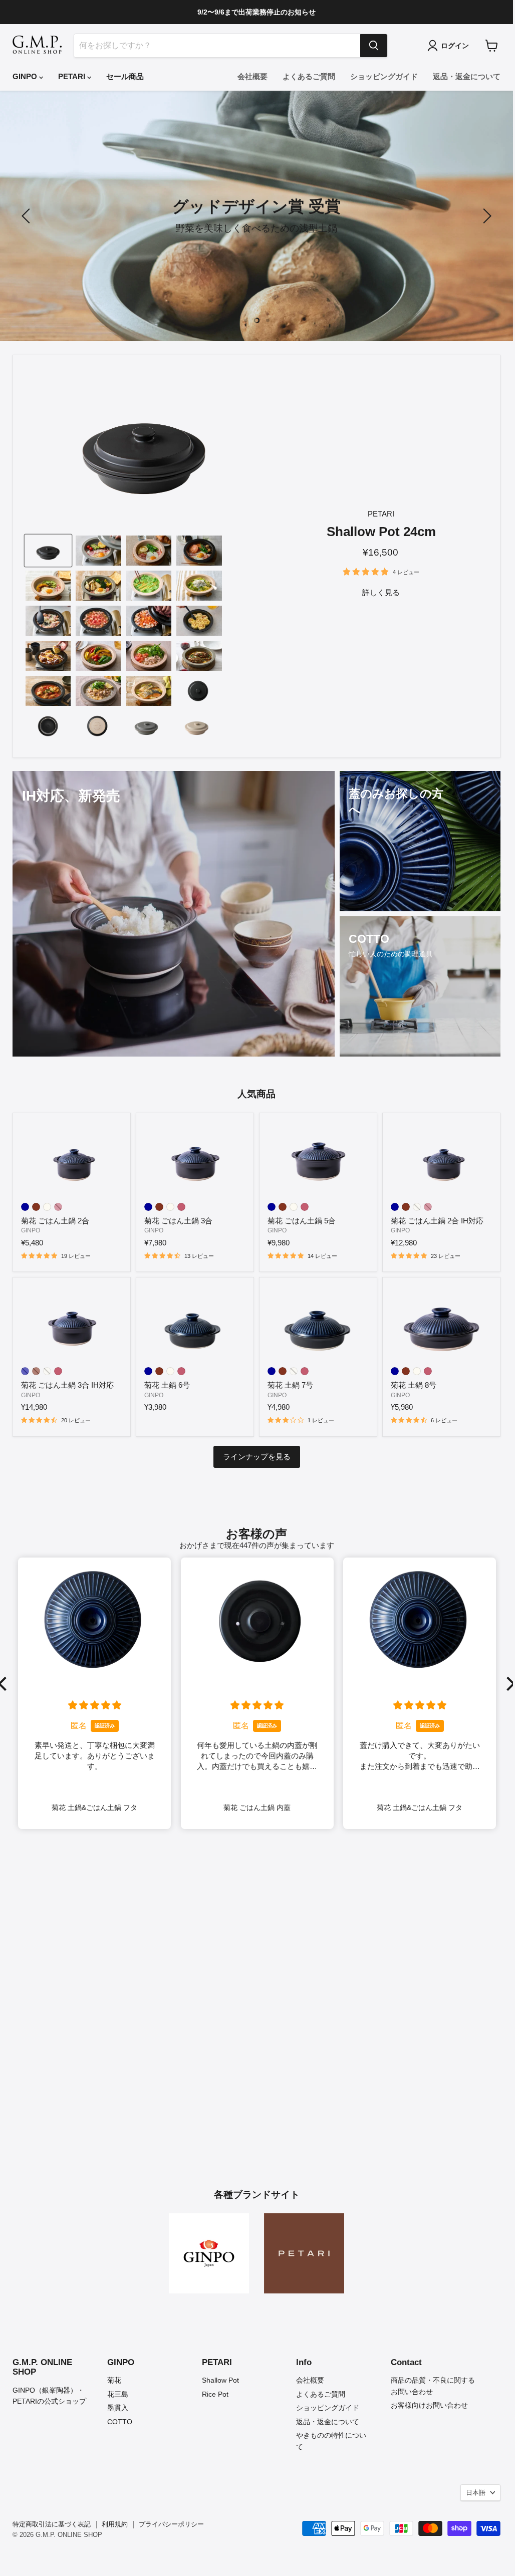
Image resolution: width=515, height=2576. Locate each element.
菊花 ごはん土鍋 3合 (178, 1221)
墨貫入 (118, 2408)
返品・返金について (467, 76)
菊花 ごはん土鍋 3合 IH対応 (67, 1385)
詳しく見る (381, 592)
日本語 (476, 2493)
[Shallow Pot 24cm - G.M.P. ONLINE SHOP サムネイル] (48, 551)
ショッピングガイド (384, 76)
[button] (508, 1684)
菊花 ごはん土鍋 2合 (55, 1221)
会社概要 (252, 76)
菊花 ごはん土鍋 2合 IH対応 (437, 1221)
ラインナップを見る (257, 1457)
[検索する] (374, 46)
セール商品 (125, 76)
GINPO (26, 76)
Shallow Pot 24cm (381, 532)
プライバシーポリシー (171, 2524)
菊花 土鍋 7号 (290, 1385)
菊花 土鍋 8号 (414, 1385)
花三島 (118, 2394)
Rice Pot (215, 2394)
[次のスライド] (485, 216)
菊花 (114, 2380)
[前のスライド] (28, 216)
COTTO (120, 2422)
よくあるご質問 (309, 76)
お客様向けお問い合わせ (429, 2405)
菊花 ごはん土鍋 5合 (302, 1221)
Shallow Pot (220, 2380)
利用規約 (115, 2524)
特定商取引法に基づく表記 (52, 2524)
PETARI (73, 76)
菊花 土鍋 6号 (167, 1385)
